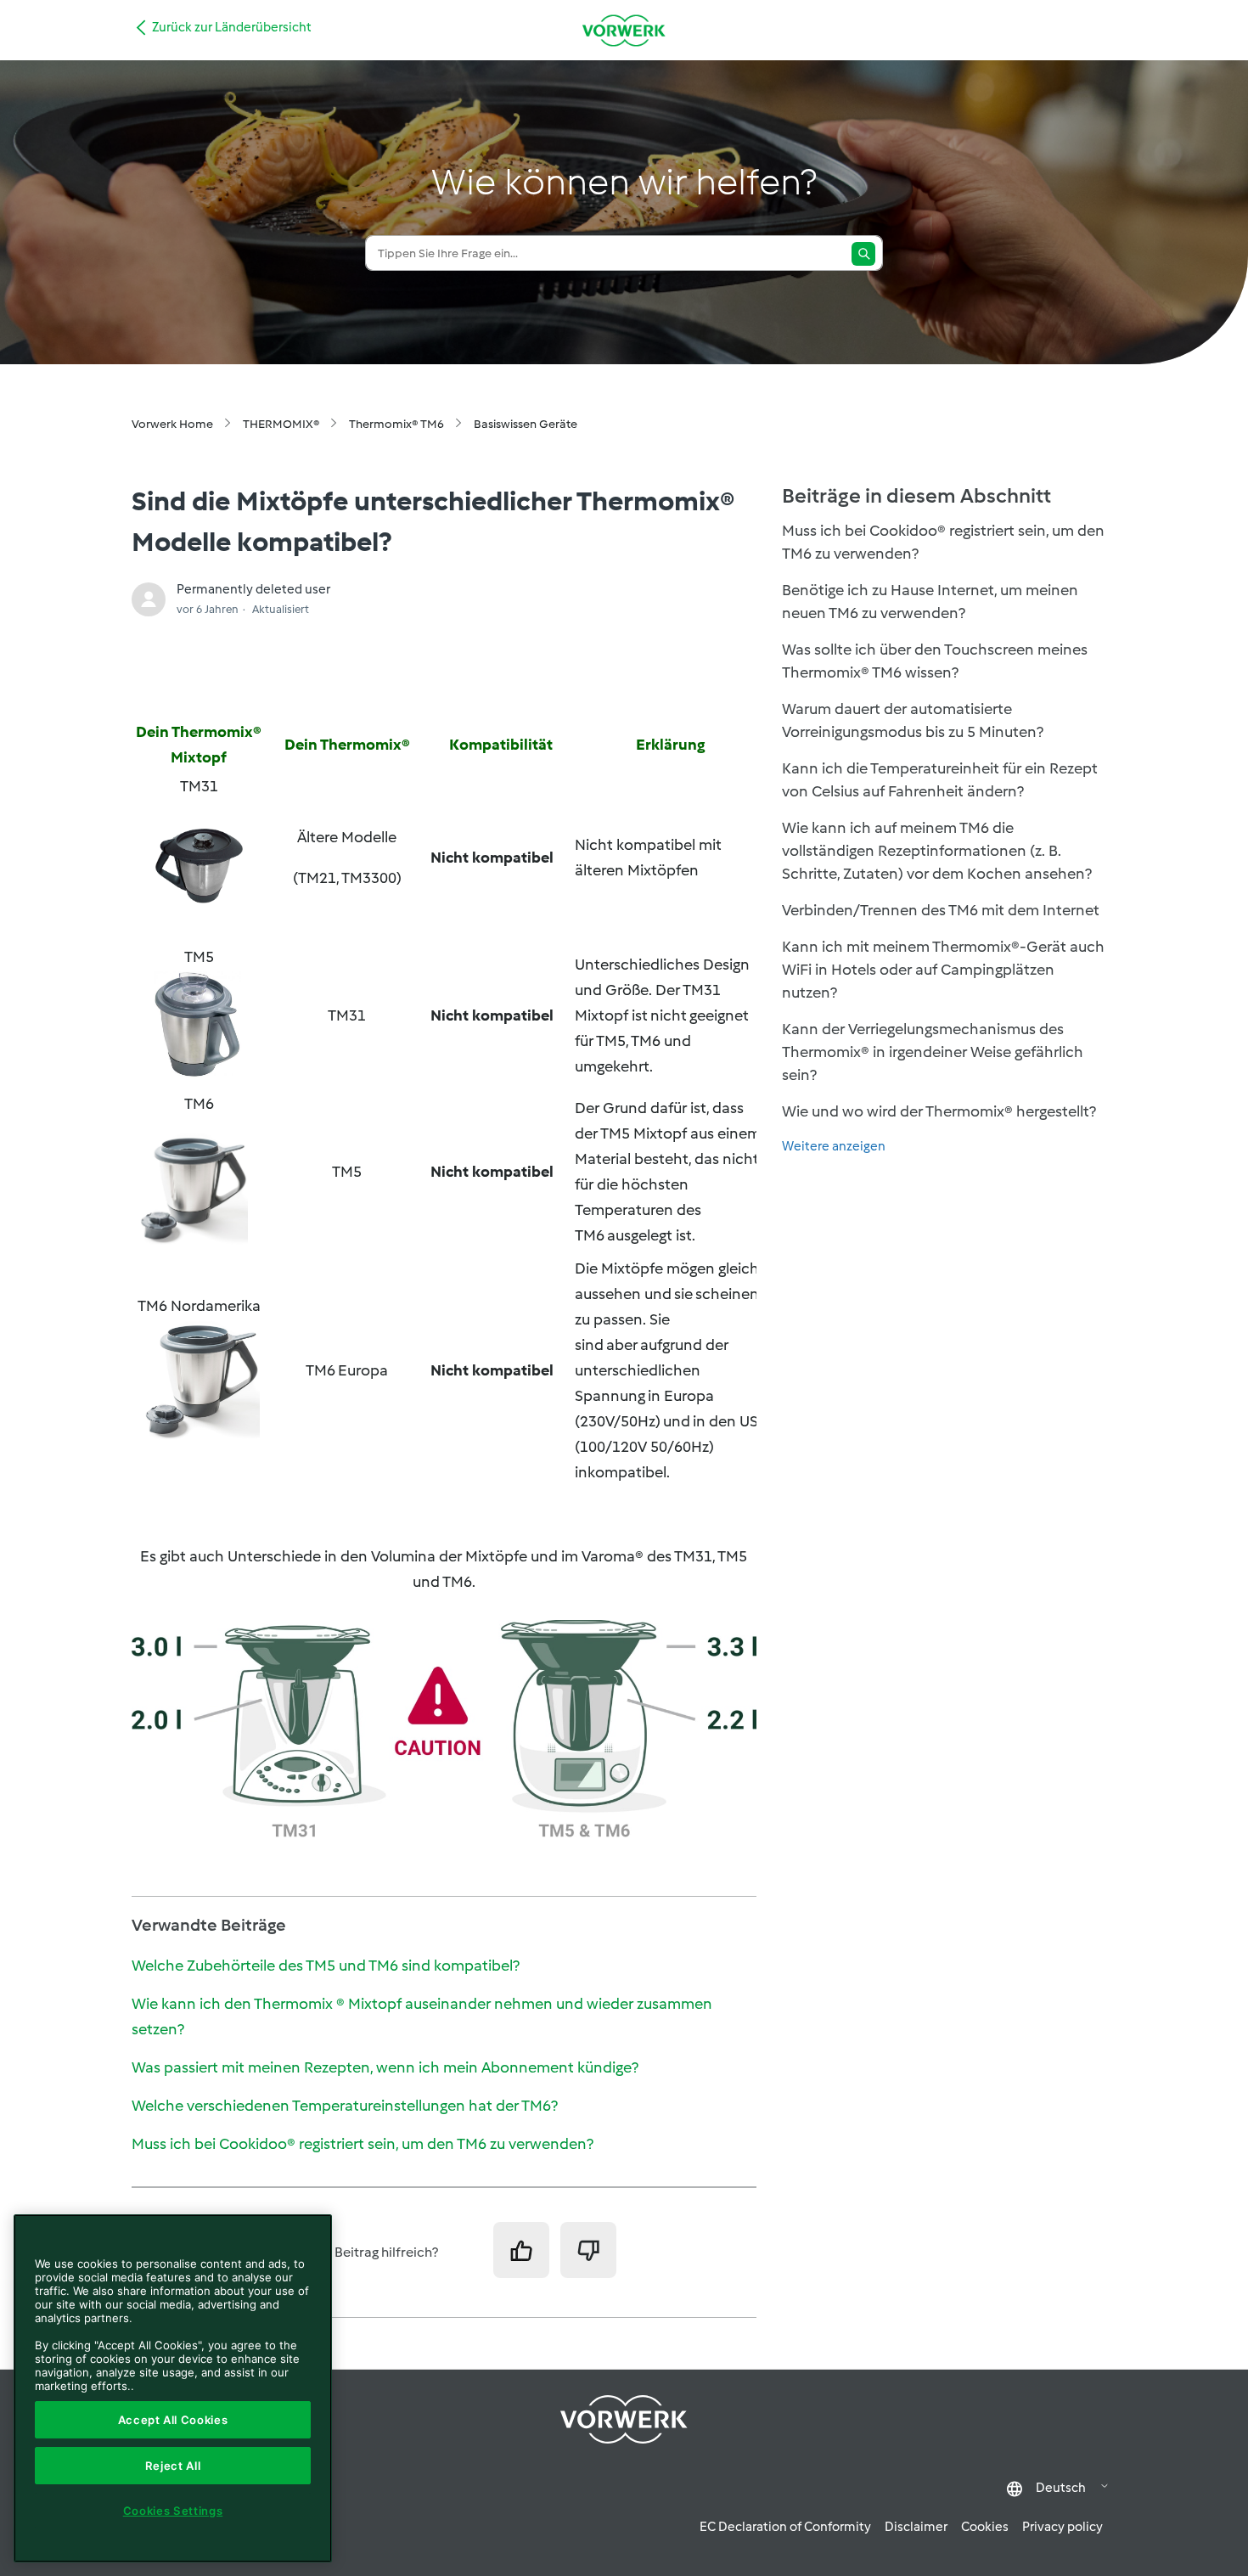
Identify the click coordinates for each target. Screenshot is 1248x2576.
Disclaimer (916, 2527)
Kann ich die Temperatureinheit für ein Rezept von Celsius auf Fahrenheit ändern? (940, 780)
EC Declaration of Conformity (785, 2527)
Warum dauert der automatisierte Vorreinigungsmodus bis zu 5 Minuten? (913, 720)
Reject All (173, 2466)
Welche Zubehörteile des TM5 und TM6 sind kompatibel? (326, 1966)
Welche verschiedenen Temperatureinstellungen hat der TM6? (345, 2106)
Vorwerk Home (172, 424)
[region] (173, 2388)
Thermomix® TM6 (396, 424)
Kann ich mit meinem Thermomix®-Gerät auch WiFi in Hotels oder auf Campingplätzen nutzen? (943, 970)
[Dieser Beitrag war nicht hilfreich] (588, 2250)
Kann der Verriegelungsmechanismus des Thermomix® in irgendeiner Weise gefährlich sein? (933, 1052)
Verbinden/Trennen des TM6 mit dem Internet (941, 910)
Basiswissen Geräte (526, 424)
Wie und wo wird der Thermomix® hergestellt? (939, 1111)
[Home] (624, 30)
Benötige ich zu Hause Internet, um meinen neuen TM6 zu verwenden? (930, 602)
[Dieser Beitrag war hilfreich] (521, 2250)
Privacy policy (1062, 2527)
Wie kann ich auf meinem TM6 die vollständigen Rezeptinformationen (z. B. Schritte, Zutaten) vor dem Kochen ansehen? (937, 851)
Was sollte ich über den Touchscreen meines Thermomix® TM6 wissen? (935, 661)
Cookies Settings (173, 2511)
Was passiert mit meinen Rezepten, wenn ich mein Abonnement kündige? (385, 2067)
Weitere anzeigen (834, 1146)
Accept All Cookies (173, 2420)
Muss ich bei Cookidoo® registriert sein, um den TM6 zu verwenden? (363, 2144)
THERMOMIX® (281, 424)
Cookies (985, 2527)
